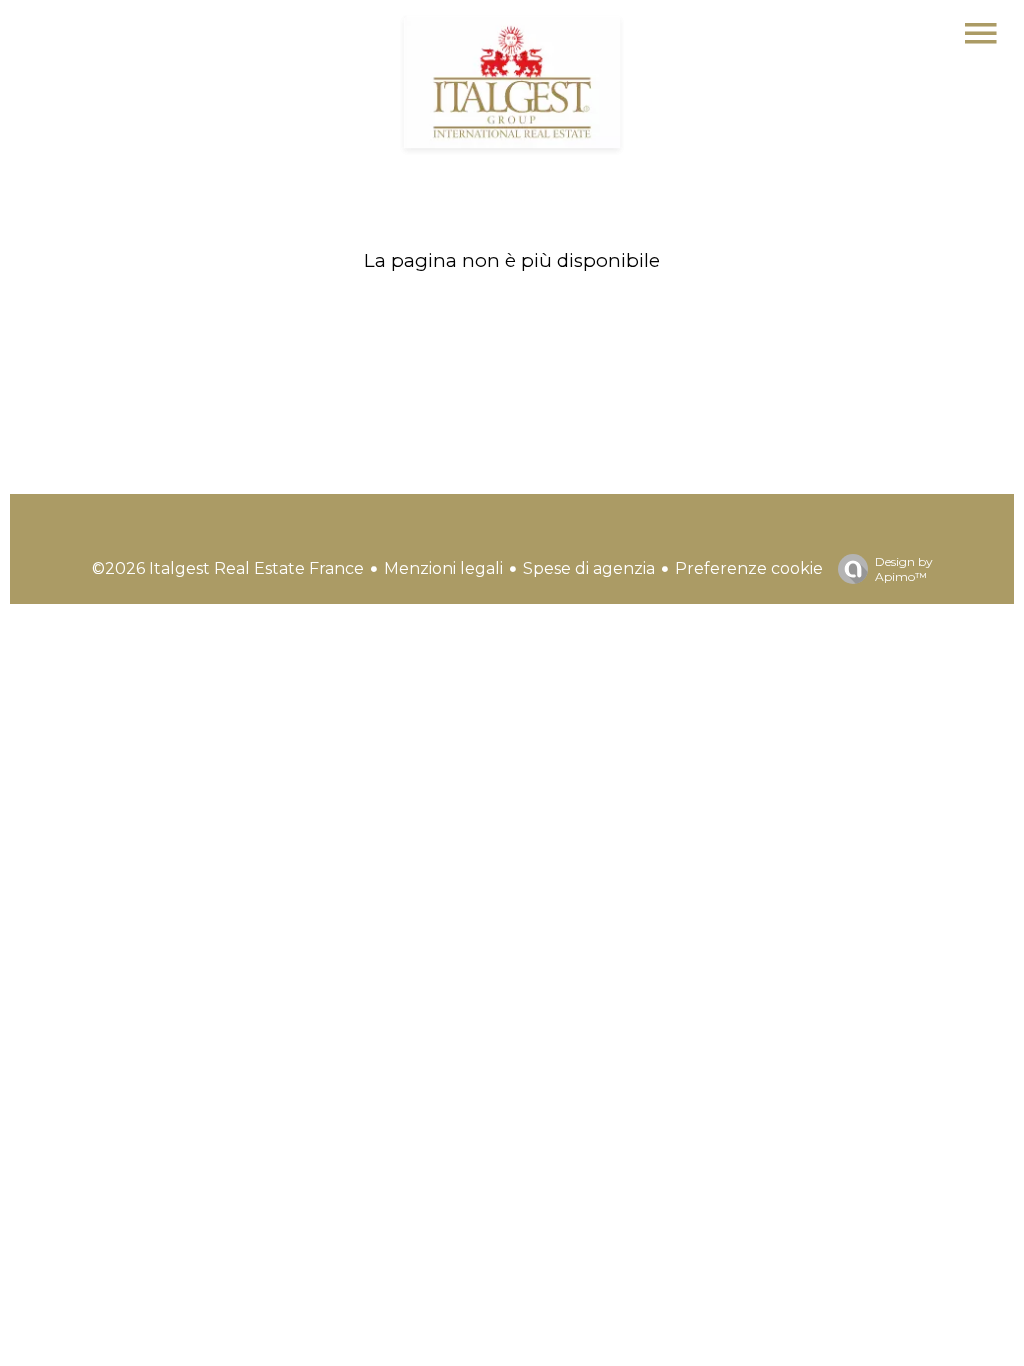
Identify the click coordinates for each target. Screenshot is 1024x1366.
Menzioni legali (443, 568)
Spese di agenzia (589, 568)
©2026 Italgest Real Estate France (228, 568)
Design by (904, 569)
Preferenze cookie (749, 568)
